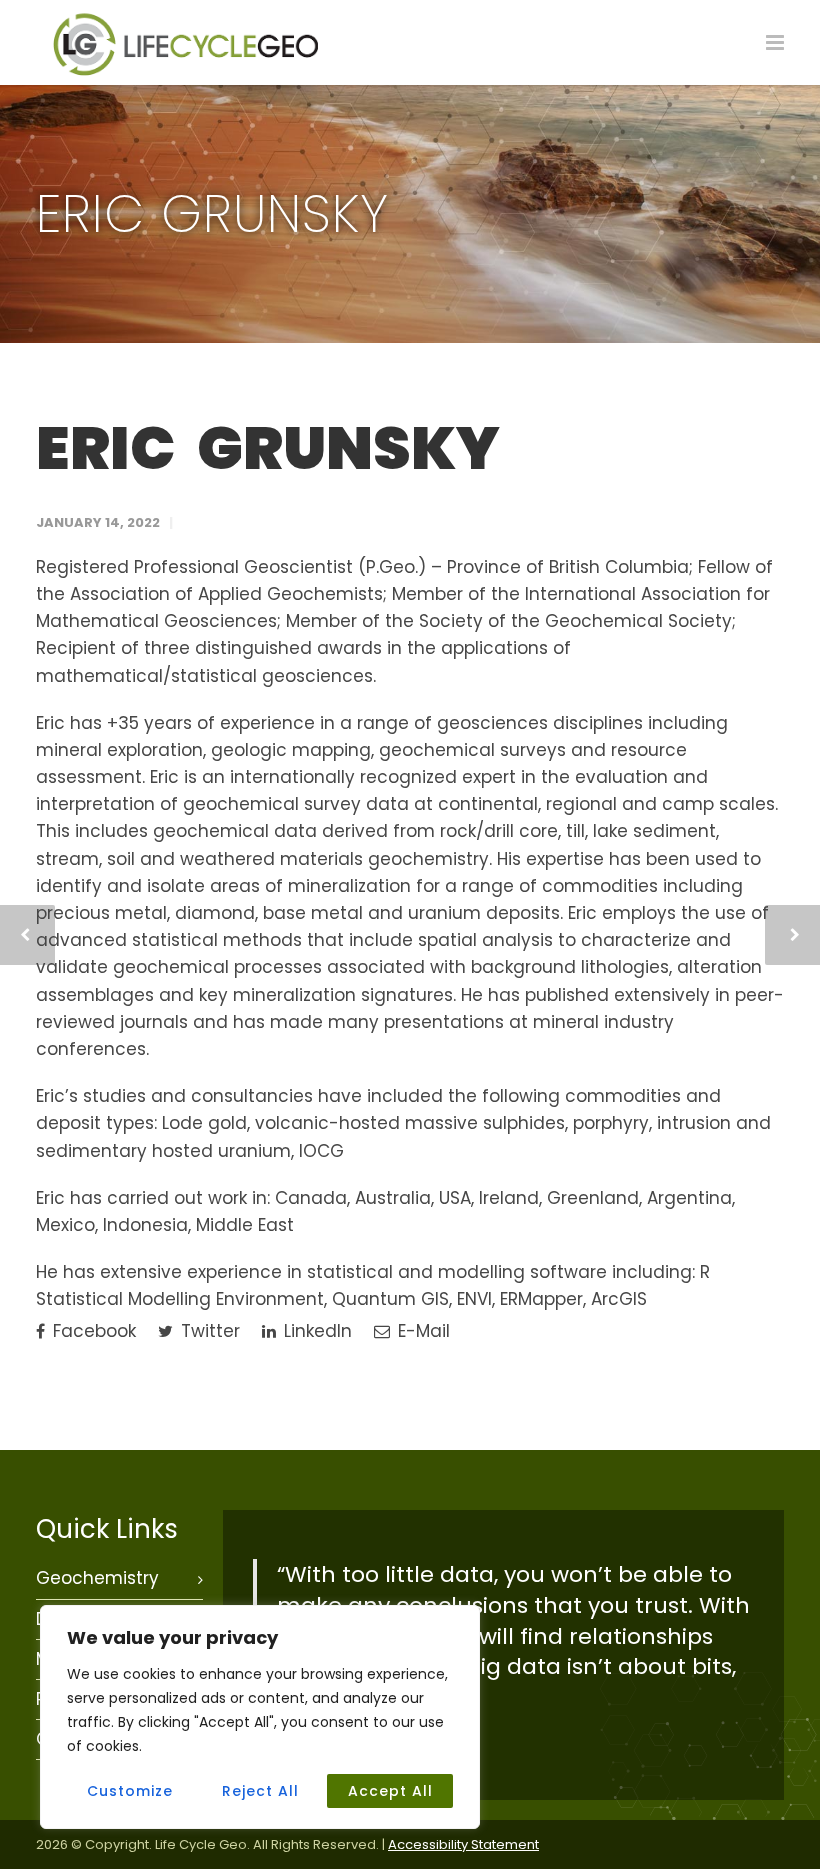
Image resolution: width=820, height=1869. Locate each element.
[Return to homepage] (186, 71)
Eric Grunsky (268, 448)
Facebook (92, 1331)
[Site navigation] (775, 42)
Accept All (390, 1791)
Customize (130, 1791)
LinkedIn (315, 1331)
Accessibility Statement (463, 1844)
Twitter (208, 1331)
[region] (260, 1717)
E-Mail (421, 1331)
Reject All (260, 1791)
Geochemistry (97, 1578)
